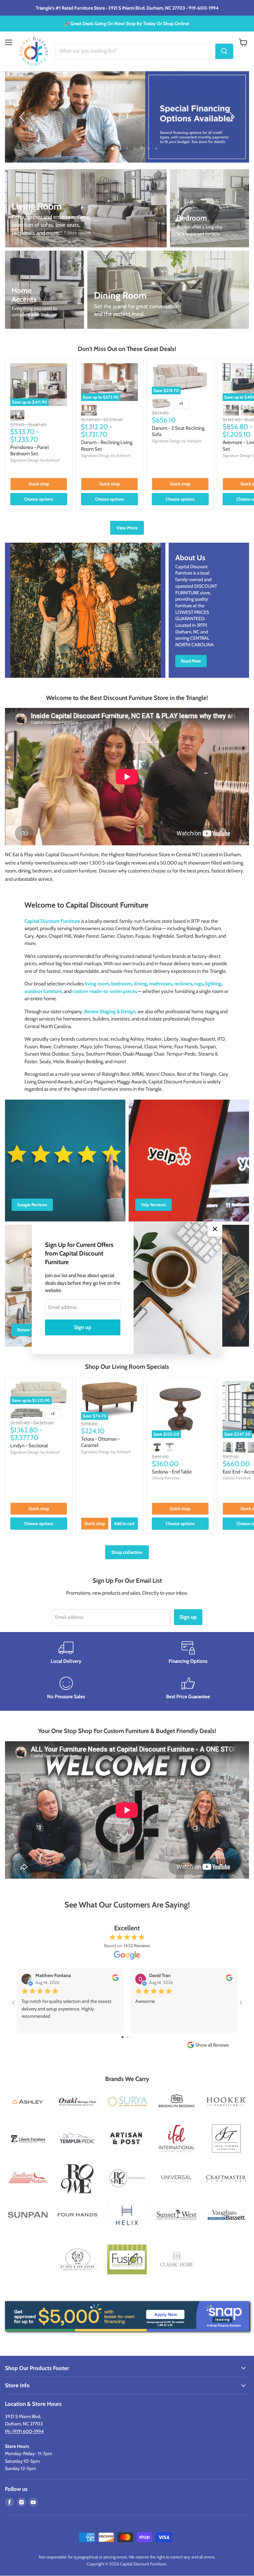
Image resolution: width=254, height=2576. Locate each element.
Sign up (83, 1327)
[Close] (215, 1229)
